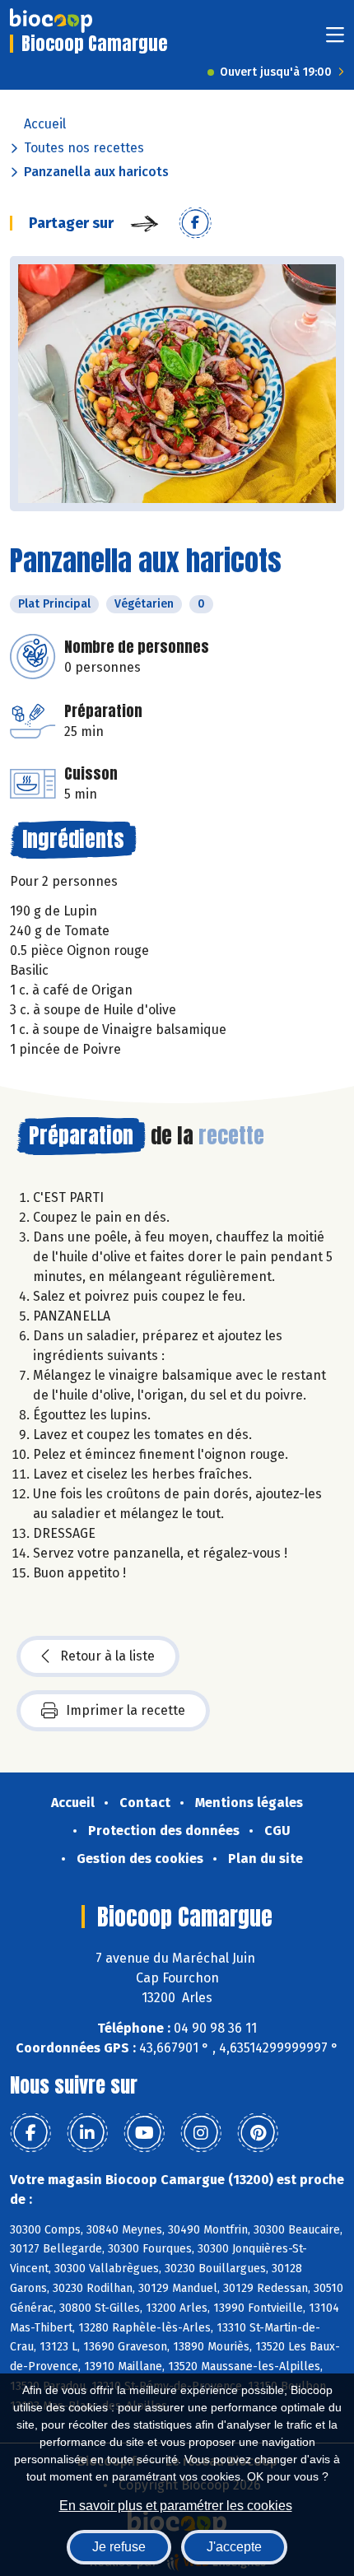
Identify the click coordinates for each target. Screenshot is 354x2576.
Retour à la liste (107, 1656)
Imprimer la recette (126, 1710)
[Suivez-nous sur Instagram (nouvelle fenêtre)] (201, 2133)
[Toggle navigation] (335, 40)
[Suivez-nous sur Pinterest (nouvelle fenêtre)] (258, 2133)
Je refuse (119, 2547)
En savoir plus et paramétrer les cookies (176, 2506)
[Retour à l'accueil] (51, 21)
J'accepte (234, 2547)
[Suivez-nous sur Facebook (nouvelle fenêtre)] (30, 2133)
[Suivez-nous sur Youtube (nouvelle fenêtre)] (144, 2133)
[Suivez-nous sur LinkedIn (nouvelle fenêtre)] (87, 2133)
